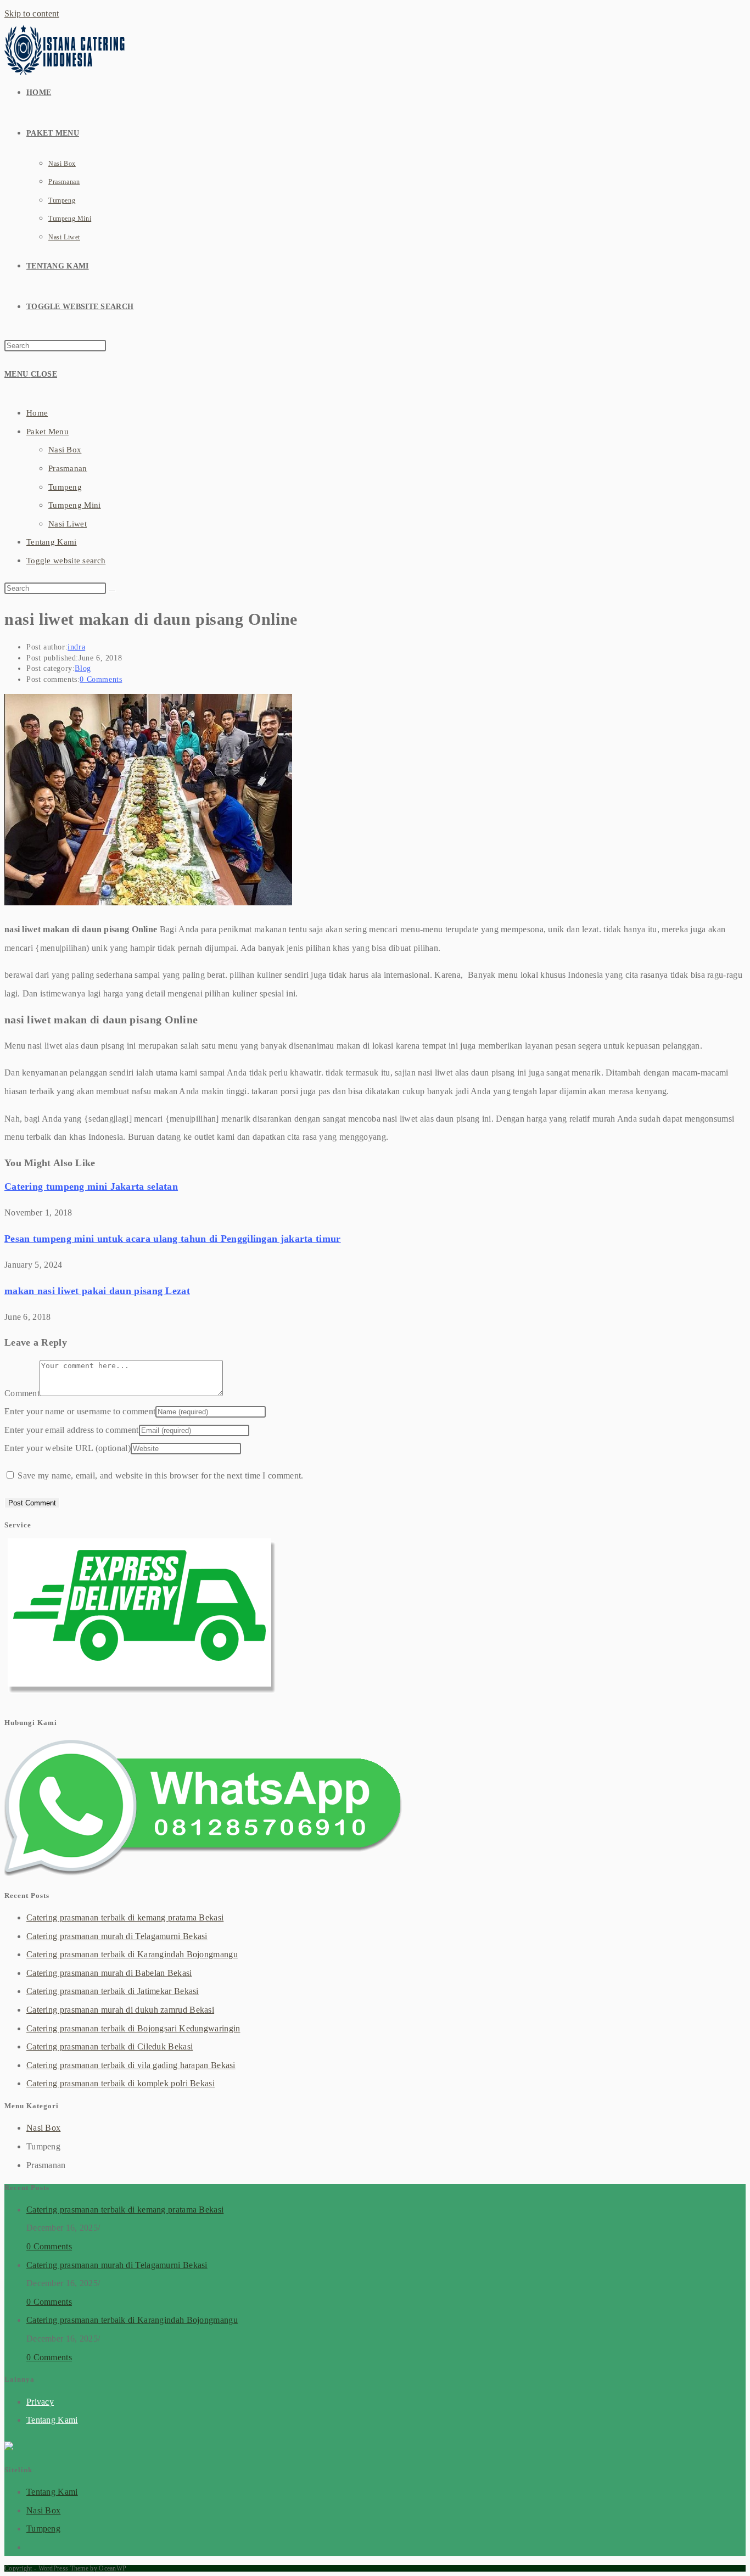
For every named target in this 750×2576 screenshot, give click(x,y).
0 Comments (101, 679)
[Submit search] (112, 591)
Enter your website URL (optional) (68, 1448)
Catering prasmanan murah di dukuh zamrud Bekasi (120, 2010)
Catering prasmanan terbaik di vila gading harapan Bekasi (131, 2065)
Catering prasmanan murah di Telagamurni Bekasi (117, 1936)
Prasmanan (68, 468)
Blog (83, 668)
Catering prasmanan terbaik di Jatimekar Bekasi (113, 1991)
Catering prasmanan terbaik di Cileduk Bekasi (110, 2046)
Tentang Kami (52, 542)
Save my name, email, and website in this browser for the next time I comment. (160, 1475)
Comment (22, 1393)
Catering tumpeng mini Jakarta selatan (91, 1186)
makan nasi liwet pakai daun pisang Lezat (97, 1291)
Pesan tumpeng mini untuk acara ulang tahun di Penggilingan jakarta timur (173, 1239)
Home (37, 413)
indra (76, 647)
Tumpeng (65, 487)
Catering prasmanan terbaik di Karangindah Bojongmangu (132, 1954)
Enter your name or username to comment (80, 1411)
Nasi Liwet (68, 524)
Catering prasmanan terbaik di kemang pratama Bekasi (125, 1917)
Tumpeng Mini (75, 505)
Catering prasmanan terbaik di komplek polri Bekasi (121, 2083)
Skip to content (32, 13)
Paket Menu (47, 432)
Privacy (40, 2402)
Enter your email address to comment (72, 1430)
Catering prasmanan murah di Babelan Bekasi (109, 1973)
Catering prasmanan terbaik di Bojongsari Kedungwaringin (133, 2028)
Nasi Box (65, 450)
